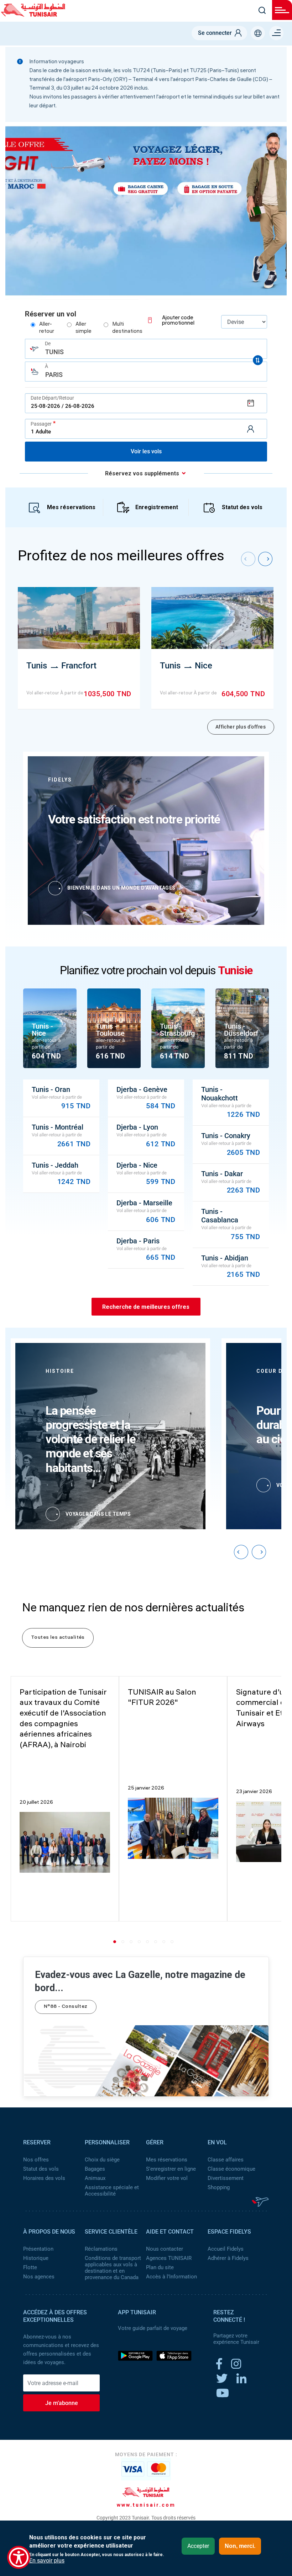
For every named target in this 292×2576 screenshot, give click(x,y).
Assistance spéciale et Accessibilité (112, 2191)
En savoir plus (47, 2561)
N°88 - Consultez (66, 2007)
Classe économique (231, 2169)
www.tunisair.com (146, 2505)
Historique (36, 2258)
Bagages (95, 2169)
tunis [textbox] (54, 352)
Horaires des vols (44, 2178)
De (48, 343)
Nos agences (39, 2277)
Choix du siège (102, 2160)
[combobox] (146, 349)
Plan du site (160, 2267)
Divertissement (226, 2178)
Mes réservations (71, 507)
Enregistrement (157, 507)
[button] (116, 1942)
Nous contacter (165, 2249)
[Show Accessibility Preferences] (19, 2557)
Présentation (38, 2249)
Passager (41, 424)
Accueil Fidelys (226, 2249)
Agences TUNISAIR (169, 2258)
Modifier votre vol (167, 2178)
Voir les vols (146, 451)
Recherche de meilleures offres (146, 1306)
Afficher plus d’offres (241, 727)
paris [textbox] (54, 375)
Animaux (95, 2178)
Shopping (219, 2187)
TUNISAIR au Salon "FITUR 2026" (162, 1698)
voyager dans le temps (98, 1514)
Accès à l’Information (171, 2277)
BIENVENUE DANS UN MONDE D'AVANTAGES (121, 888)
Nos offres (36, 2160)
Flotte (30, 2267)
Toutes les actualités (58, 1638)
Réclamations (101, 2249)
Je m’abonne (62, 2403)
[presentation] (248, 559)
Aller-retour (47, 328)
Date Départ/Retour (52, 398)
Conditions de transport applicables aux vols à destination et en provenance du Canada (113, 2268)
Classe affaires (226, 2160)
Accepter (198, 2546)
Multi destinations (127, 328)
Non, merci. (240, 2546)
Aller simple (84, 328)
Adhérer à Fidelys (228, 2258)
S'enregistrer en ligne (171, 2169)
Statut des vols (242, 507)
